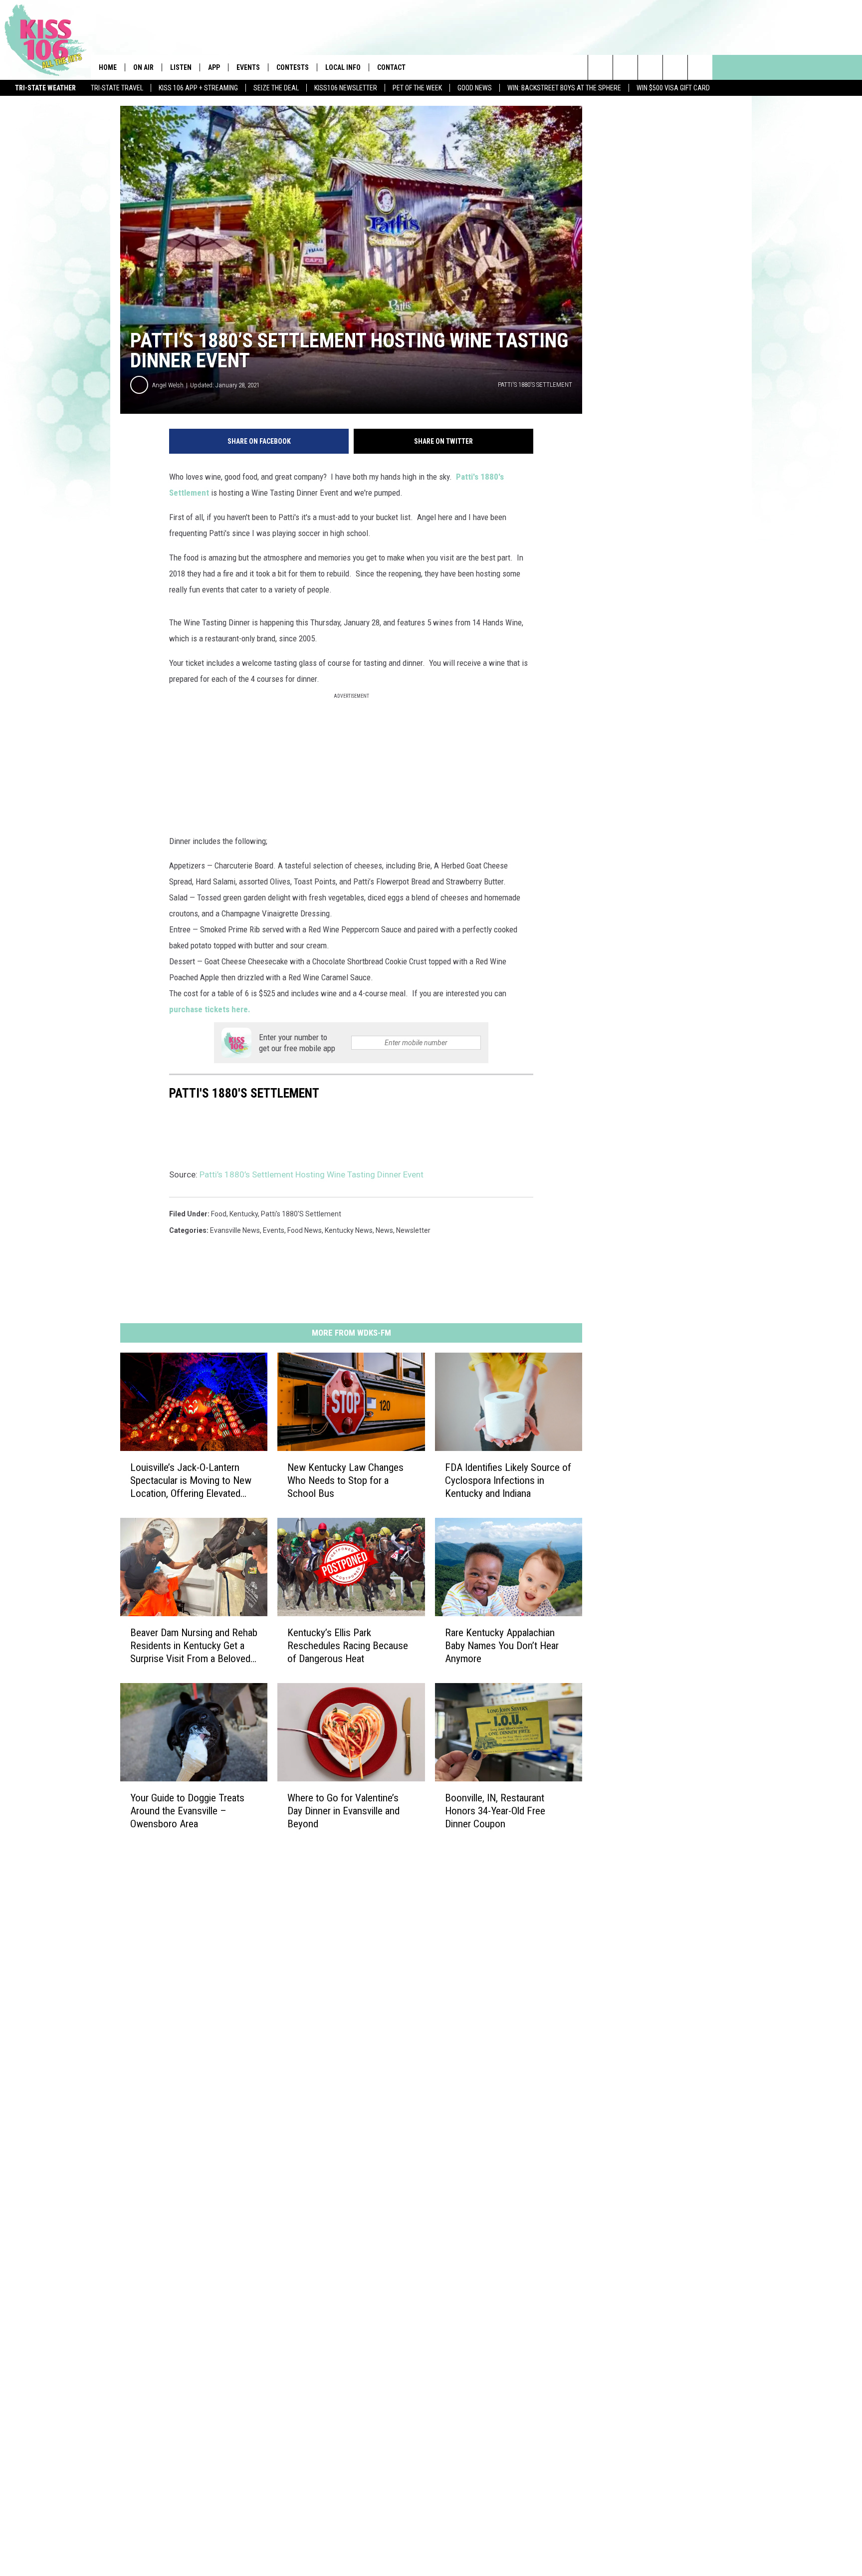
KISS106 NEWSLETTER (346, 88)
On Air (143, 67)
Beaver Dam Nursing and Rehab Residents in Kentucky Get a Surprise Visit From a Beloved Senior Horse (194, 1646)
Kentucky (244, 1214)
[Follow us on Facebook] (650, 67)
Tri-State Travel (117, 88)
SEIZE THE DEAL (276, 88)
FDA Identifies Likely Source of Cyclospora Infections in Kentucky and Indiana (508, 1480)
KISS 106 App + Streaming (198, 88)
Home (108, 67)
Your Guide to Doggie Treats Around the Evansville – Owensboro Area (187, 1811)
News (384, 1230)
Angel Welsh (168, 385)
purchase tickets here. (210, 1009)
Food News (305, 1230)
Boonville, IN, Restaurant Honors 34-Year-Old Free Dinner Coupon (495, 1811)
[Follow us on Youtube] (700, 67)
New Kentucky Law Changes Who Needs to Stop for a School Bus (345, 1480)
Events (248, 67)
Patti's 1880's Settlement (301, 1214)
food (219, 1214)
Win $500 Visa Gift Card (673, 88)
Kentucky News (349, 1230)
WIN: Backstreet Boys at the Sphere (564, 88)
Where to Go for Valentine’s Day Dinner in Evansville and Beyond (343, 1811)
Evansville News (235, 1230)
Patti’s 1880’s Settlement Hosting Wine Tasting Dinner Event (312, 1174)
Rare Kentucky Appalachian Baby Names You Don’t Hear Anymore (502, 1646)
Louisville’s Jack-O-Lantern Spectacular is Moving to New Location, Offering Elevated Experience (191, 1481)
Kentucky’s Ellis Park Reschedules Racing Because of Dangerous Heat (348, 1646)
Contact (391, 67)
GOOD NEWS (475, 88)
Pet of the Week (417, 88)
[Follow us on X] (675, 67)
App (214, 67)
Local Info (343, 67)
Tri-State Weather (45, 88)
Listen (181, 67)
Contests (293, 67)
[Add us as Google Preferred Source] (625, 67)
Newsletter (413, 1230)
